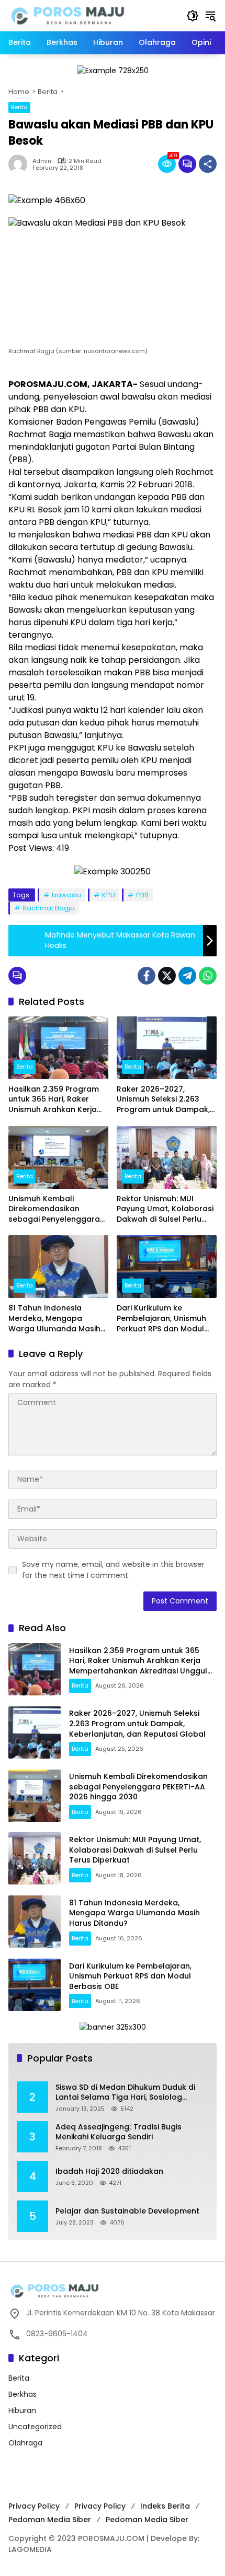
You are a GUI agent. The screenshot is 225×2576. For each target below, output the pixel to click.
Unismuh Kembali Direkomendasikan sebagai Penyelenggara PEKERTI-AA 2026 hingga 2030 (54, 1209)
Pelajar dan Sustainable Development (127, 2211)
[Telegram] (187, 976)
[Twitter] (167, 976)
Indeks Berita (165, 2506)
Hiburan (22, 2410)
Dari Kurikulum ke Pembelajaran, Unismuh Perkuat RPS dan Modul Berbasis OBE (161, 1319)
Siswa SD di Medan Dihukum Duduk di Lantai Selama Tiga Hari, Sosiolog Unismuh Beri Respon (125, 2093)
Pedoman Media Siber (50, 2520)
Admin (42, 161)
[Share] (208, 164)
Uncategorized (35, 2427)
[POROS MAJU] (92, 15)
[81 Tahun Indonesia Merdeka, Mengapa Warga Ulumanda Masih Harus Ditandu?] (58, 1267)
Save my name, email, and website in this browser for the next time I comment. (113, 1570)
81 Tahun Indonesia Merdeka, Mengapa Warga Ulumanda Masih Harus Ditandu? (54, 1319)
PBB (142, 895)
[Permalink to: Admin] (20, 164)
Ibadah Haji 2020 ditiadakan (109, 2171)
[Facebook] (147, 976)
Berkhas (22, 2394)
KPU (109, 895)
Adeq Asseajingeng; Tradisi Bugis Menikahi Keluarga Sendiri (119, 2132)
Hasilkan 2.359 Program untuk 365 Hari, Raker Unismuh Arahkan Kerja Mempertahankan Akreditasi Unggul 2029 (54, 1100)
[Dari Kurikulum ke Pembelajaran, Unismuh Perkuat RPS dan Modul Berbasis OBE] (167, 1267)
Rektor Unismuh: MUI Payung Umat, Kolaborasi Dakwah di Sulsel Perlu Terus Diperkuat (165, 1209)
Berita (19, 107)
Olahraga (25, 2443)
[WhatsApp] (208, 976)
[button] (193, 16)
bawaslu (66, 895)
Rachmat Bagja (49, 908)
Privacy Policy (34, 2506)
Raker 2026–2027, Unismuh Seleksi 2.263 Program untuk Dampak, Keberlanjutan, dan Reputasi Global (163, 1100)
